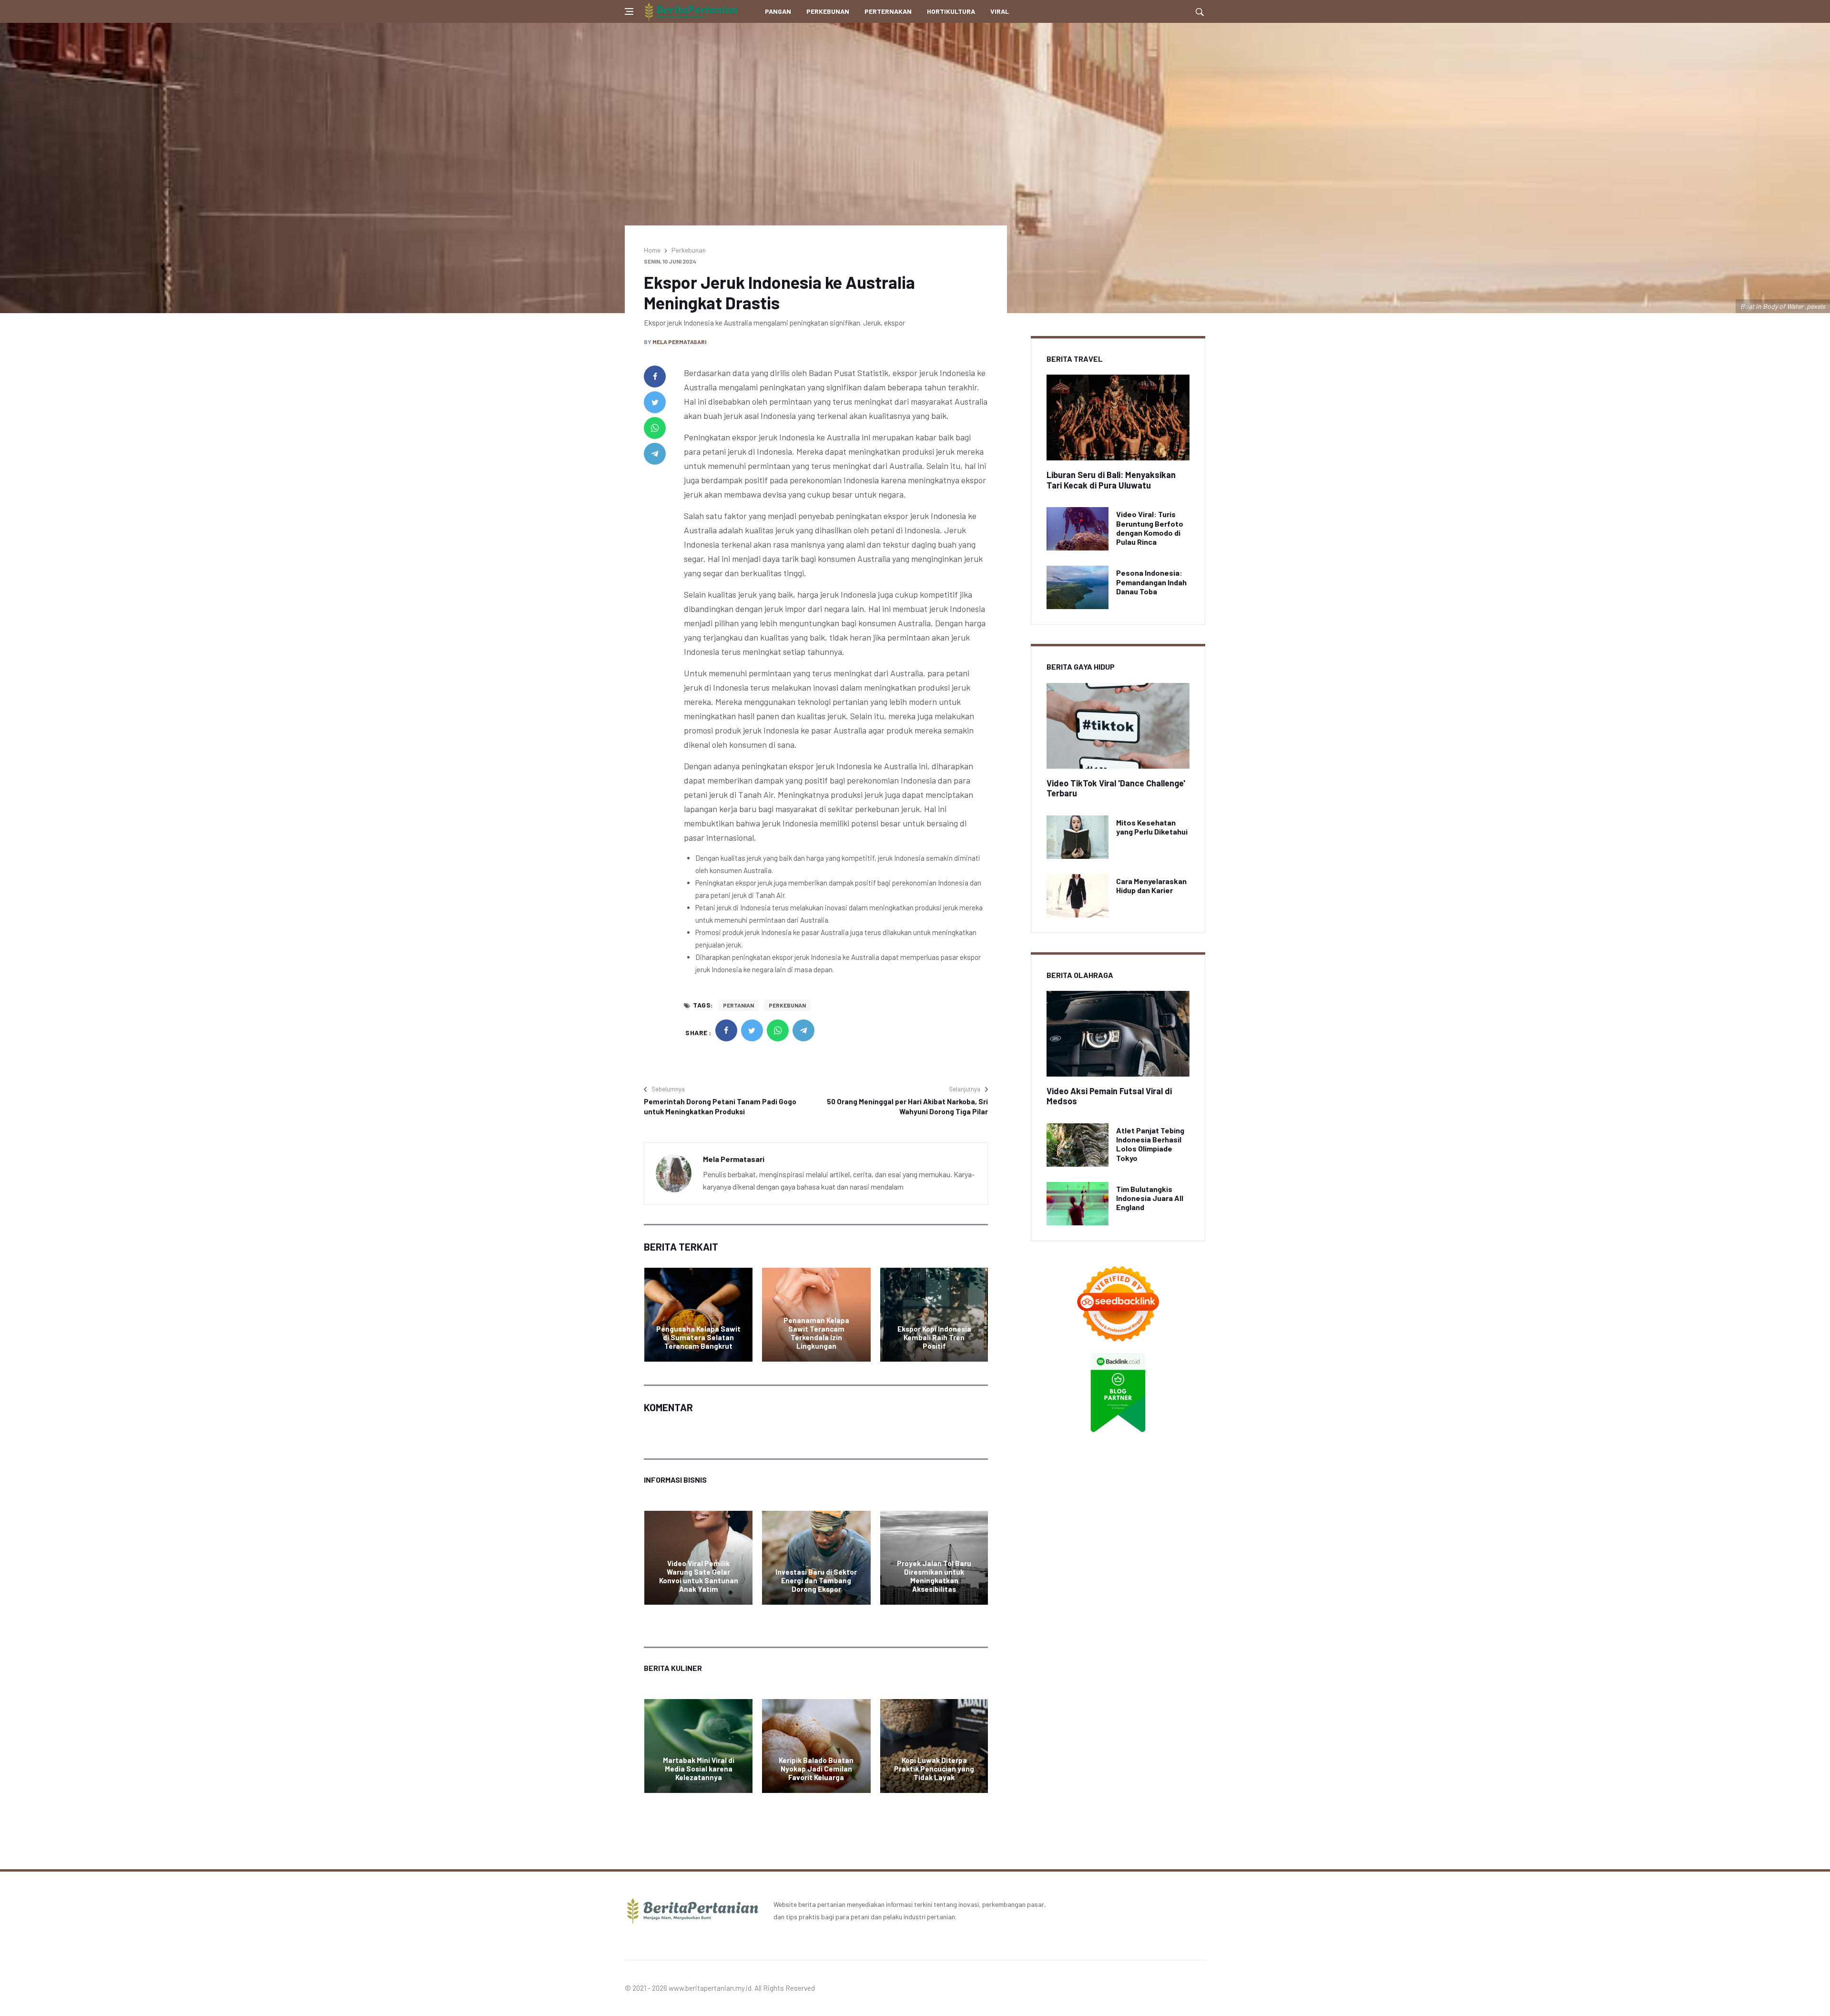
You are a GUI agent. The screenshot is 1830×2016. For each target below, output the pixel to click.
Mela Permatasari (679, 342)
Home (652, 250)
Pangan (778, 11)
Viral (1000, 11)
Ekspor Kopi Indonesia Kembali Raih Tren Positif (934, 1337)
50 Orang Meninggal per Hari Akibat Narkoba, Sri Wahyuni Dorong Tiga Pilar (907, 1106)
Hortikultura (951, 11)
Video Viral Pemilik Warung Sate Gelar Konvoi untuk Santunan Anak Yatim (699, 1576)
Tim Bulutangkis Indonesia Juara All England (1150, 1198)
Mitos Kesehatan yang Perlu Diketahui (1152, 827)
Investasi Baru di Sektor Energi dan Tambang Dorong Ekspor (816, 1580)
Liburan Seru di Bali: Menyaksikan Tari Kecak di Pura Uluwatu (1111, 480)
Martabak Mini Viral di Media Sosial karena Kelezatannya (699, 1769)
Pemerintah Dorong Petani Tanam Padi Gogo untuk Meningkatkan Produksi (720, 1106)
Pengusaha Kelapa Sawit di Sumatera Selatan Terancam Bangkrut (698, 1337)
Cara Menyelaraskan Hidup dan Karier (1151, 886)
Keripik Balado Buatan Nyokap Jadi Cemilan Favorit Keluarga (816, 1769)
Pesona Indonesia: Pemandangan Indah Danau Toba (1151, 582)
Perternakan (888, 11)
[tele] (655, 454)
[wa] (655, 428)
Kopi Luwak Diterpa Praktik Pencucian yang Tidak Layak (934, 1769)
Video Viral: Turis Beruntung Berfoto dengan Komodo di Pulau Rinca (1150, 528)
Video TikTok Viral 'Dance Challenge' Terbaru (1116, 788)
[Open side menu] (629, 11)
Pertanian (738, 1005)
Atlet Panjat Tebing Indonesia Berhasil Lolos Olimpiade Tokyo (1150, 1144)
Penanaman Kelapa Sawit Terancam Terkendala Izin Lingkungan (816, 1333)
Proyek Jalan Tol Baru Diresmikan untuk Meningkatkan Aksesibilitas (934, 1576)
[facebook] (655, 377)
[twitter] (655, 402)
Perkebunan (828, 11)
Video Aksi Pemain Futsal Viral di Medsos (1109, 1096)
